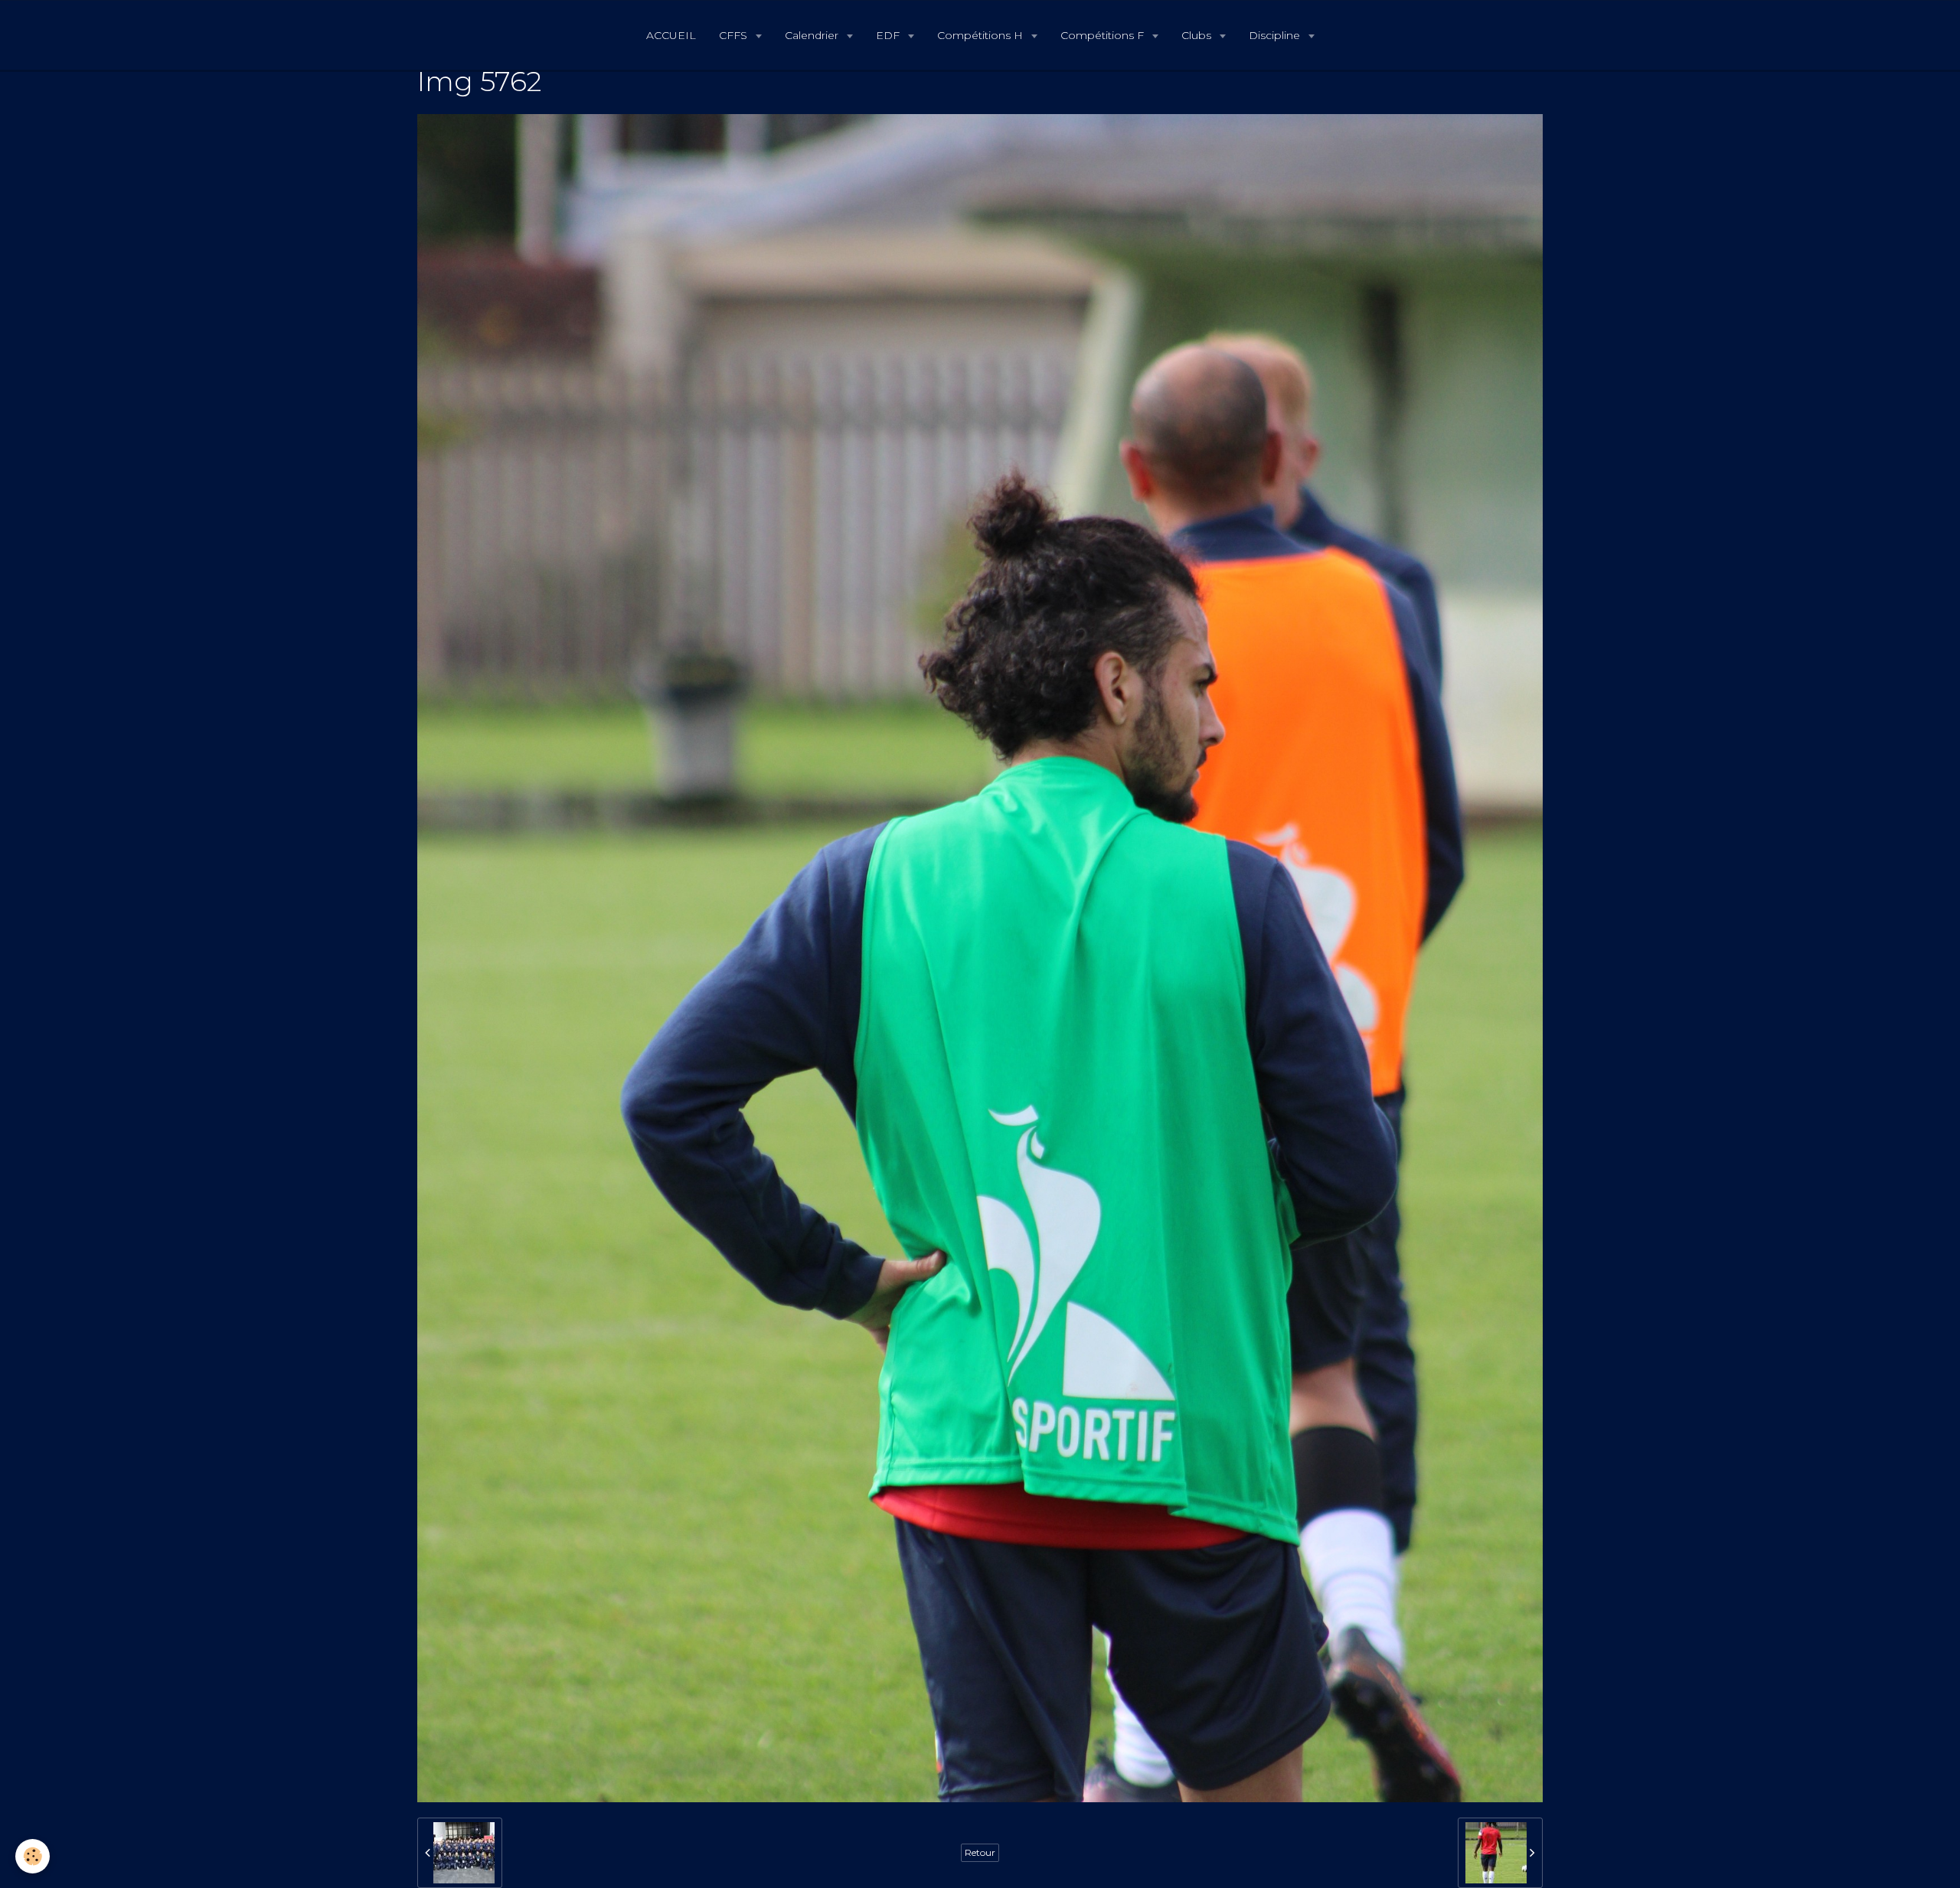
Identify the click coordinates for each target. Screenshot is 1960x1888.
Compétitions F (1104, 35)
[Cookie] (33, 1856)
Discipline (1276, 35)
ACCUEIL (671, 35)
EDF (889, 35)
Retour (980, 1852)
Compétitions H (982, 35)
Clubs (1198, 35)
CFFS (735, 35)
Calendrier (813, 35)
